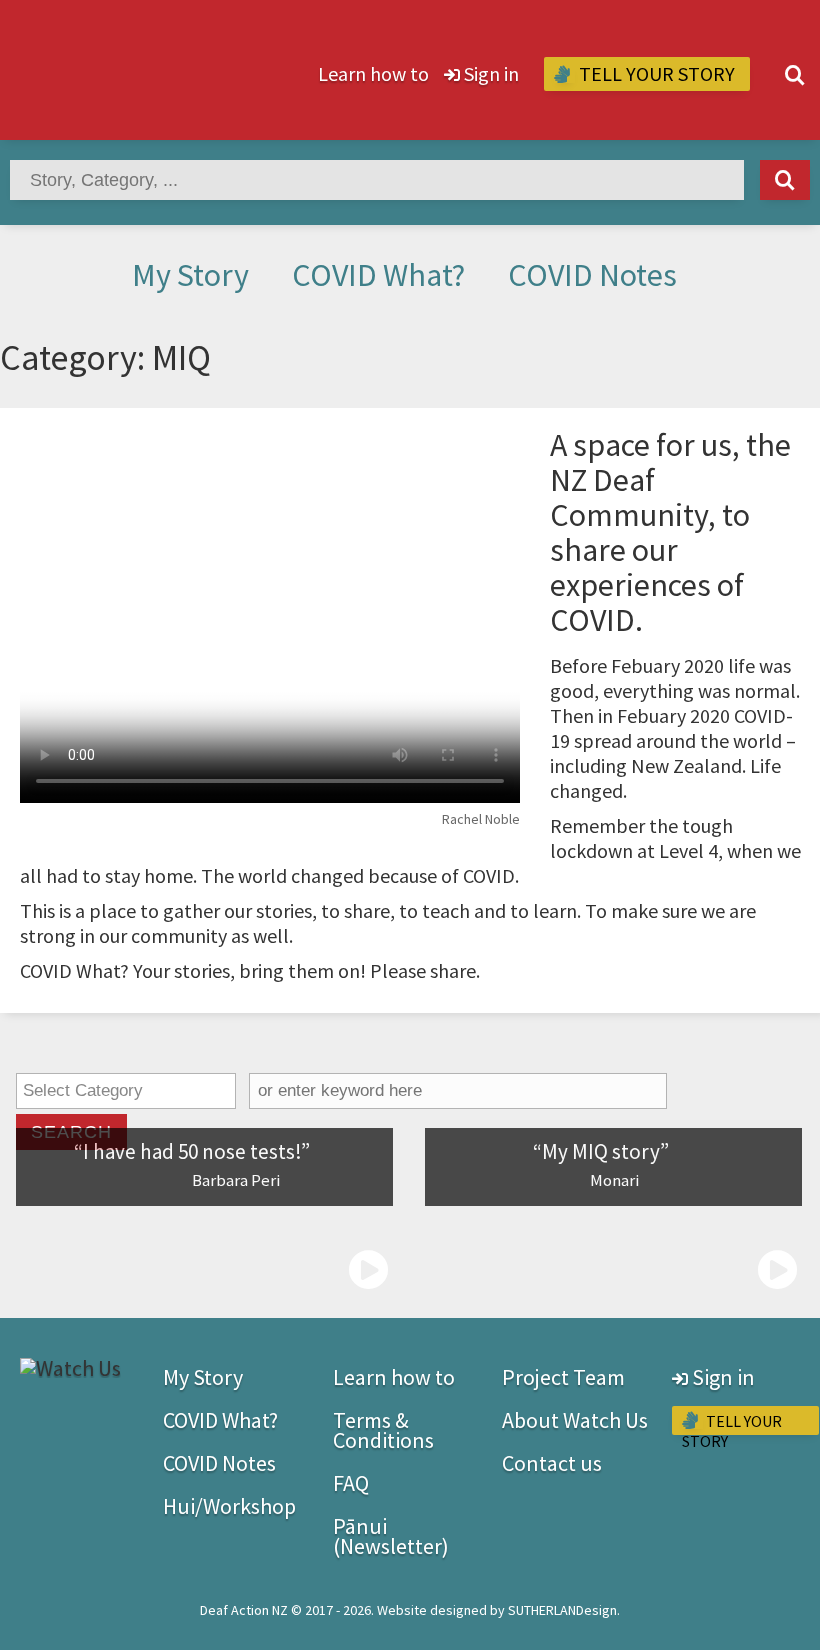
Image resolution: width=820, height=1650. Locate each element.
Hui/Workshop (229, 1506)
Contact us (552, 1463)
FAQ (351, 1483)
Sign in (489, 73)
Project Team (563, 1377)
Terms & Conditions (383, 1430)
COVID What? (378, 275)
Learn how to (373, 73)
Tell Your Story (655, 73)
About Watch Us (575, 1420)
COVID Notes (592, 275)
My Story (190, 275)
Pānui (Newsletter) (391, 1536)
